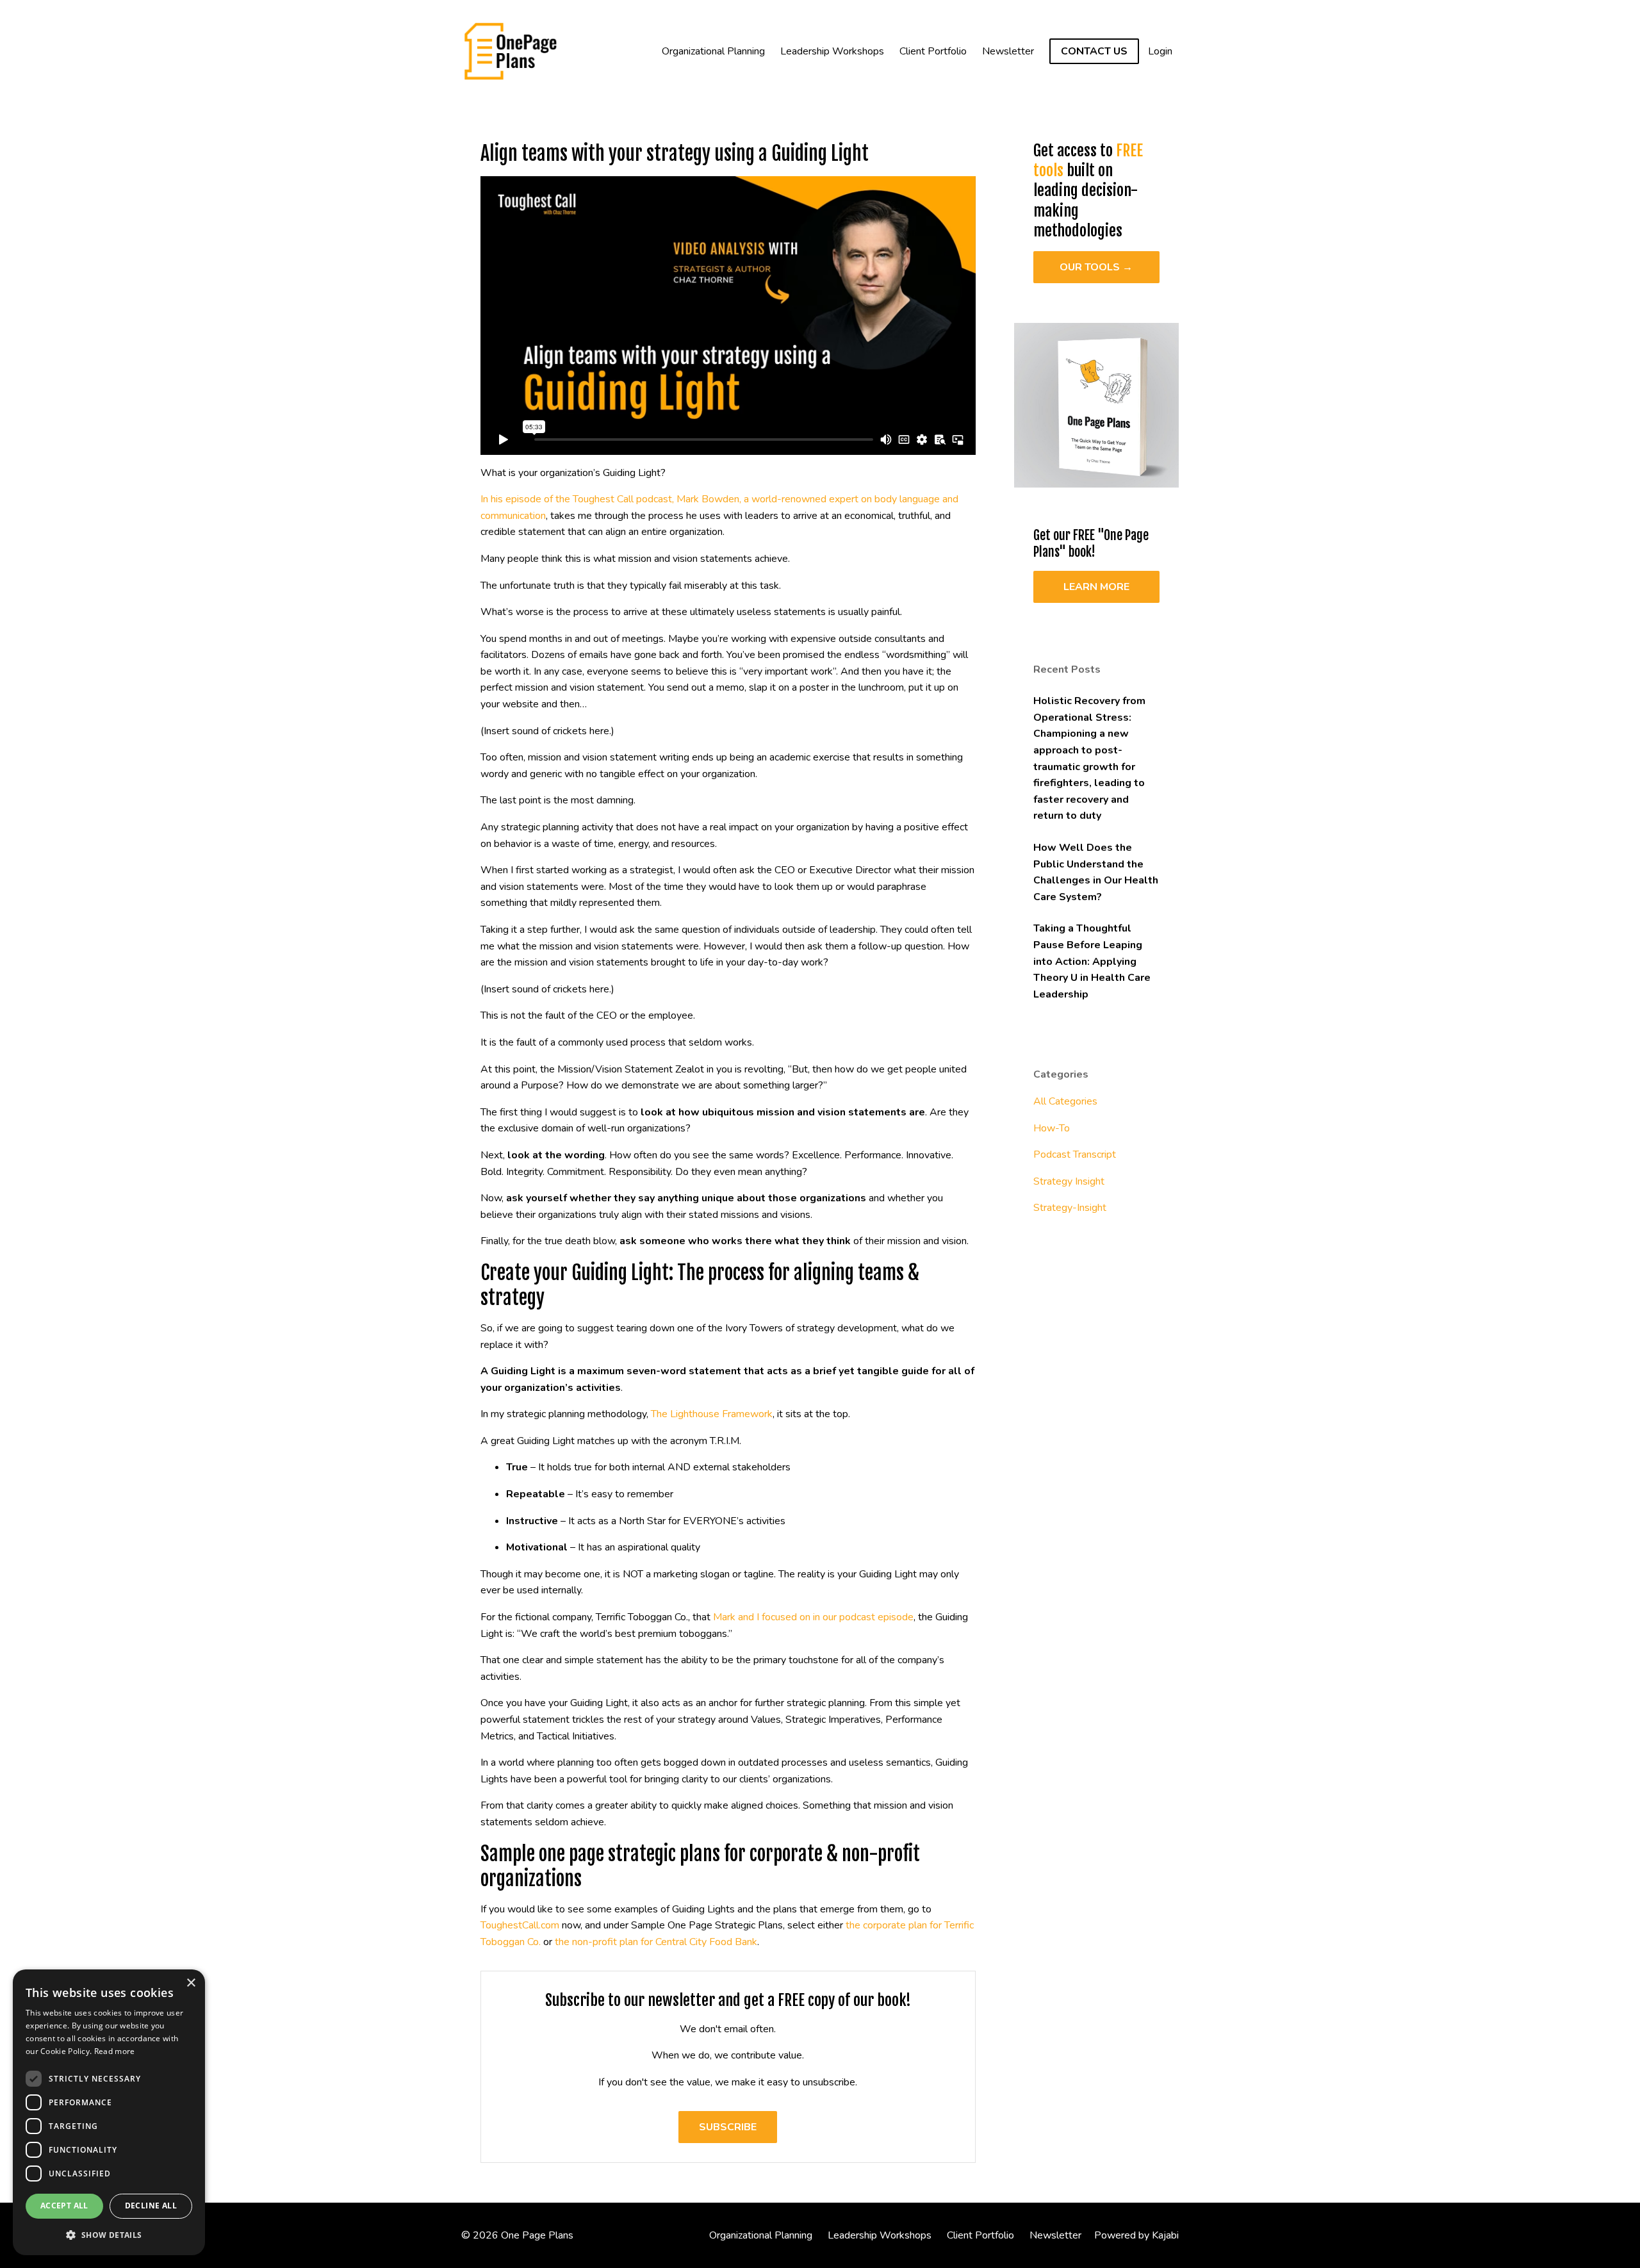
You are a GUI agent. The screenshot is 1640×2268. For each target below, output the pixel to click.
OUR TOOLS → (1096, 267)
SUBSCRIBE (728, 2127)
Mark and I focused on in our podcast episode (813, 1617)
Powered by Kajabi (1136, 2235)
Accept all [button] (64, 2206)
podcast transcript (1075, 1155)
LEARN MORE (1096, 587)
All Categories (1065, 1101)
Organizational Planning (713, 51)
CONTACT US (1094, 51)
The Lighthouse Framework (712, 1414)
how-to (1052, 1128)
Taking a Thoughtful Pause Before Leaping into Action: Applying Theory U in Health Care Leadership (1092, 961)
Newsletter (1008, 51)
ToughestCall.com (520, 1925)
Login (1160, 51)
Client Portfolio (933, 51)
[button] (109, 2235)
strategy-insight (1070, 1208)
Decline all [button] (151, 2206)
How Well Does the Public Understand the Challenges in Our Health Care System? (1096, 872)
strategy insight (1069, 1181)
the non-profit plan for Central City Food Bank (656, 1942)
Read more (115, 2051)
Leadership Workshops (832, 51)
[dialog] (109, 2112)
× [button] (191, 1983)
